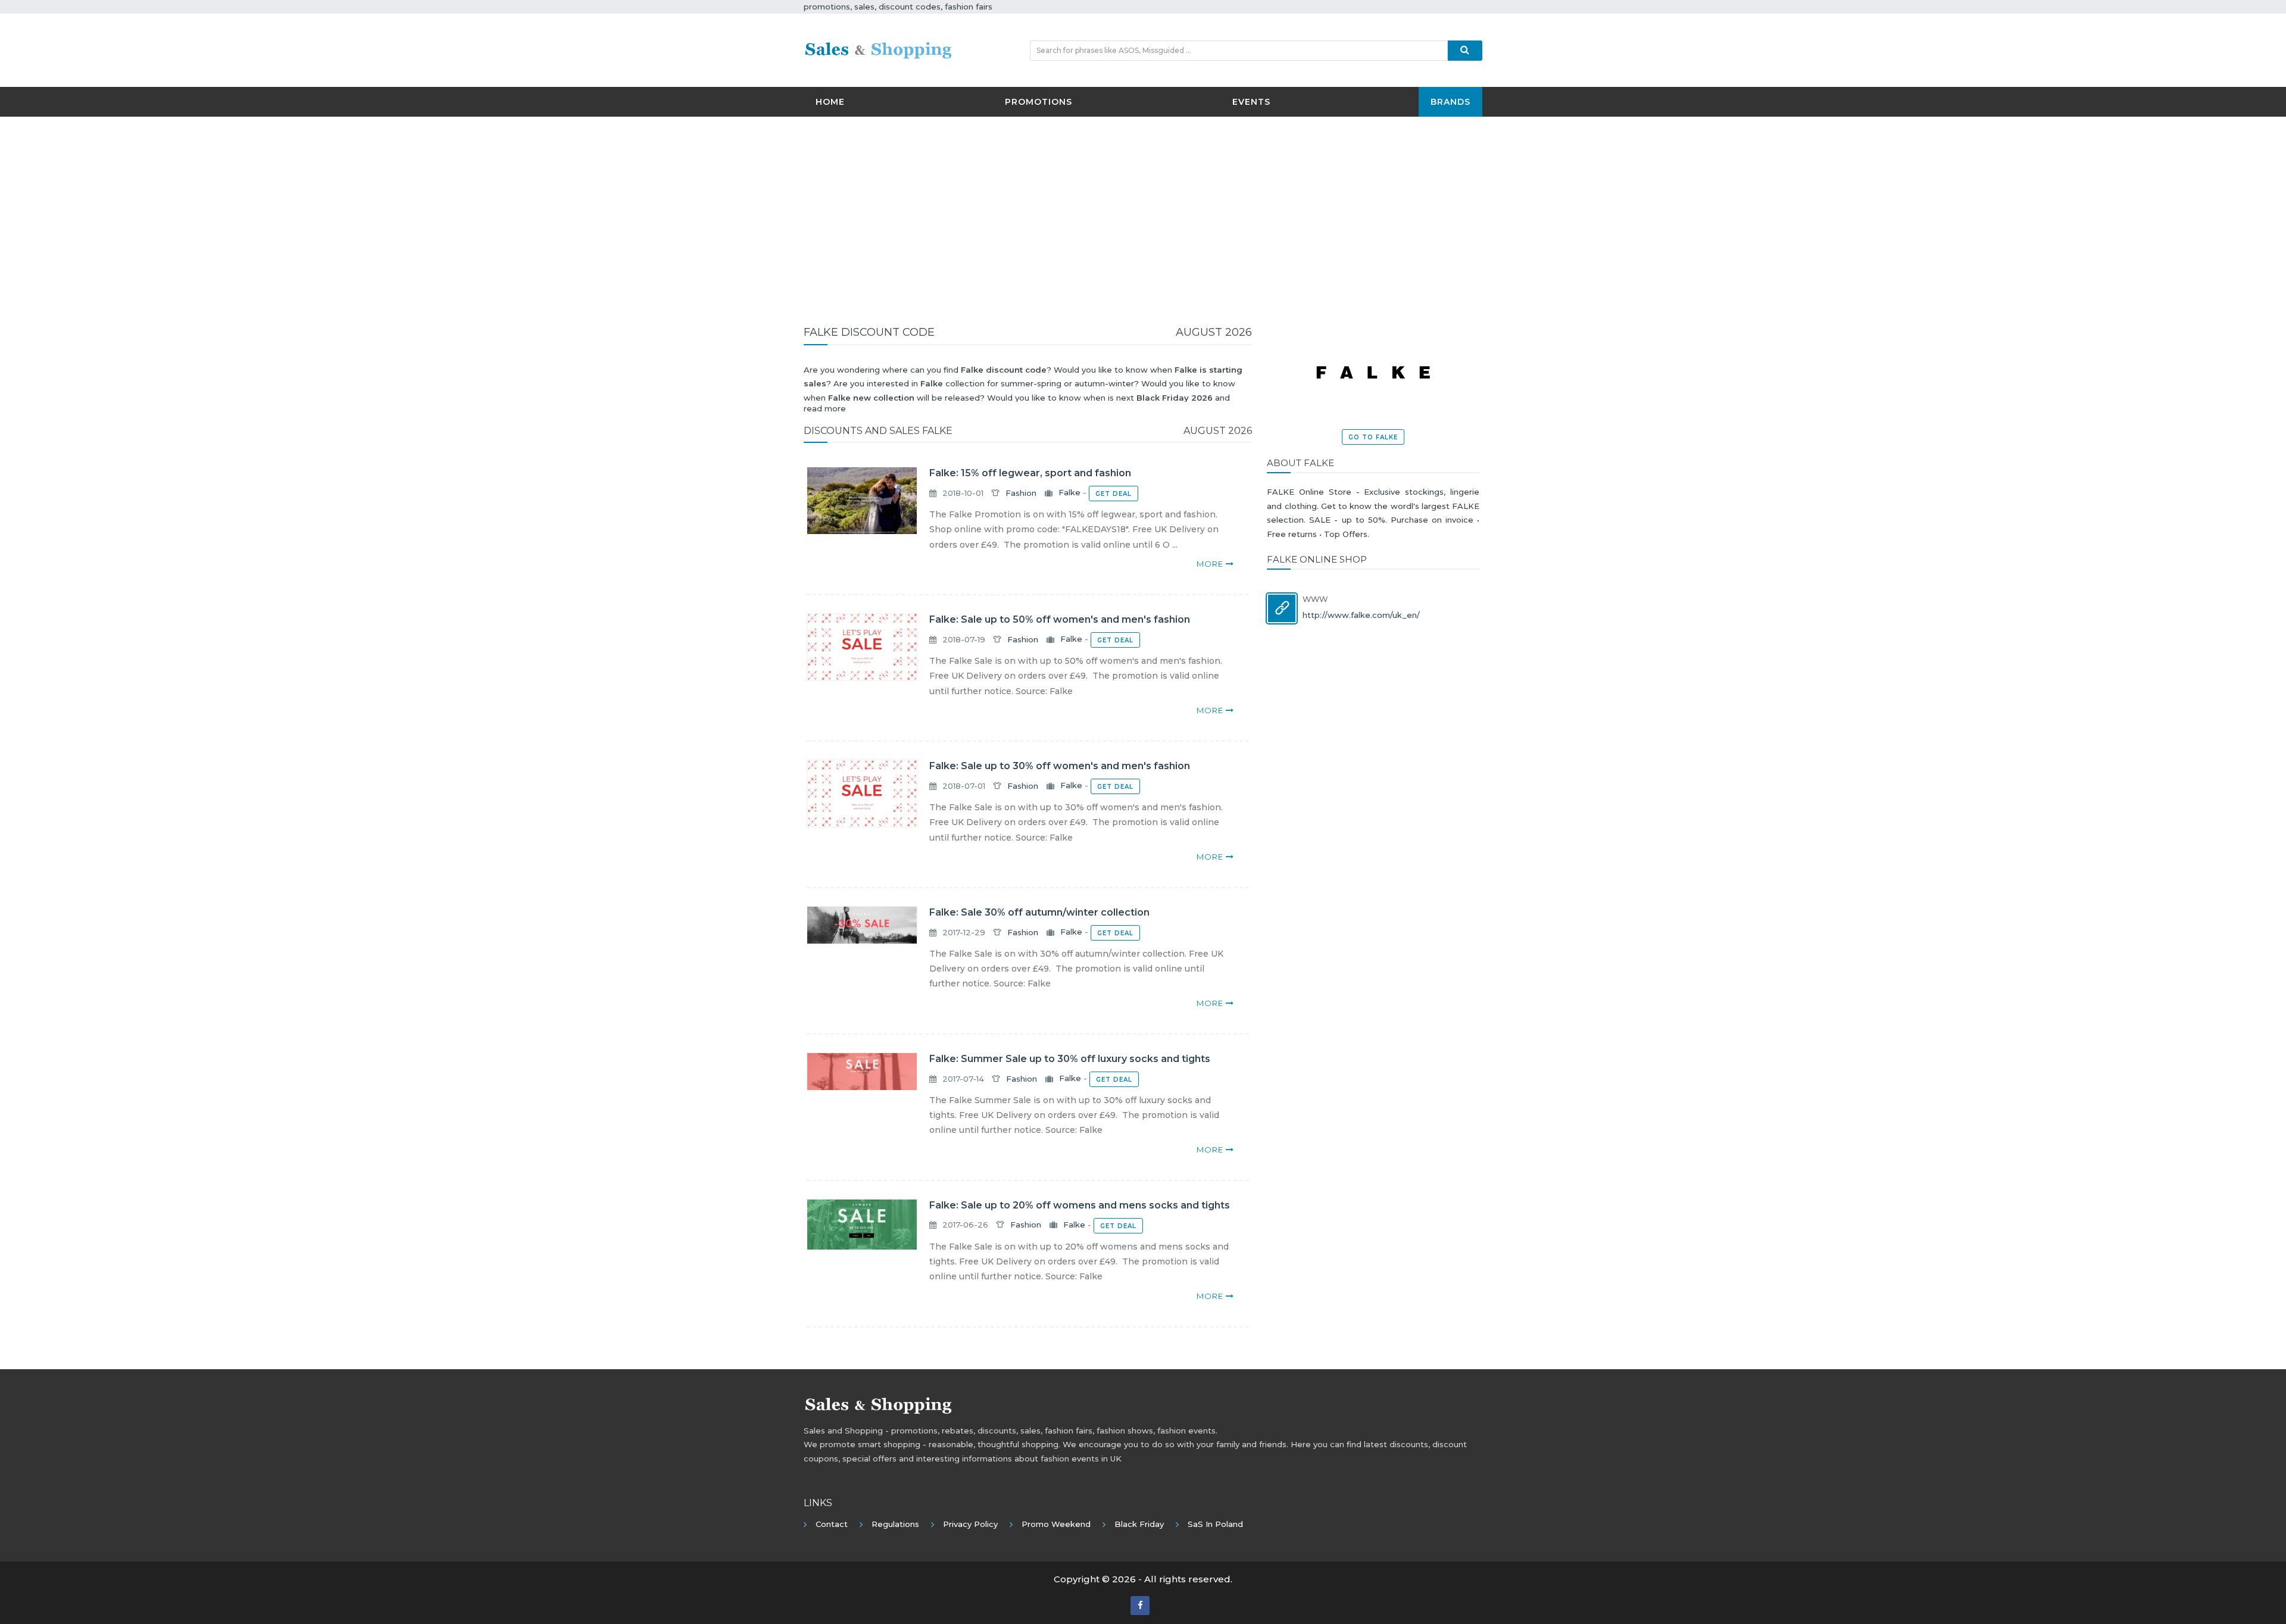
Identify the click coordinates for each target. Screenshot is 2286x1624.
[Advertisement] (1143, 212)
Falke (1069, 493)
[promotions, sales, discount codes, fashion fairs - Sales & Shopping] (878, 49)
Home (830, 102)
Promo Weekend (1056, 1524)
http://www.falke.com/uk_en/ (1361, 615)
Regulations (895, 1524)
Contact (832, 1524)
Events (1251, 102)
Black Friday (1139, 1524)
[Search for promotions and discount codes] (1465, 51)
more (1211, 564)
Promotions (1039, 102)
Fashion (1021, 493)
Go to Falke (1373, 437)
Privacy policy (970, 1524)
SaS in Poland (1215, 1524)
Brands (1450, 102)
